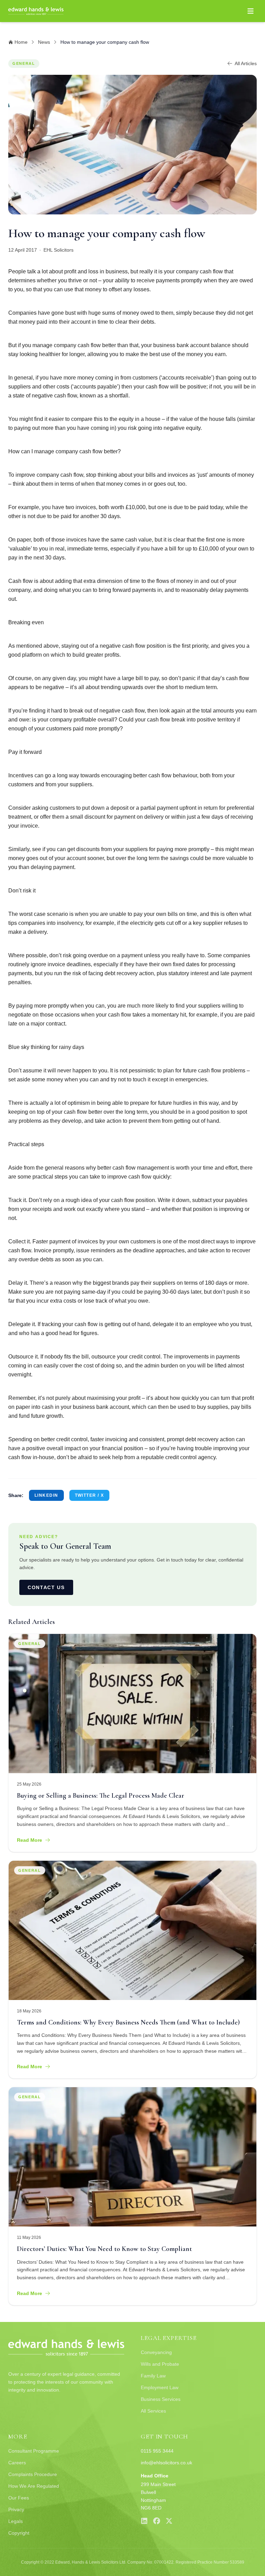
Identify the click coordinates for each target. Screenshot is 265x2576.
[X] (169, 2521)
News (44, 42)
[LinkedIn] (144, 2521)
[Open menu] (251, 11)
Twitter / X (90, 1495)
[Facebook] (157, 2521)
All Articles (246, 63)
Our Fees (19, 2498)
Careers (17, 2463)
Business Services (161, 2399)
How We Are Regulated (34, 2486)
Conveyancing (156, 2352)
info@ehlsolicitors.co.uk (166, 2463)
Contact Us (46, 1587)
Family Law (153, 2376)
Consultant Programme (34, 2451)
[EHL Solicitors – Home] (36, 11)
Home (21, 42)
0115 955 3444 (157, 2451)
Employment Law (160, 2387)
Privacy (16, 2509)
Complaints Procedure (33, 2474)
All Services (153, 2411)
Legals (16, 2521)
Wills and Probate (160, 2364)
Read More (30, 1840)
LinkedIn (46, 1495)
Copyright (19, 2533)
